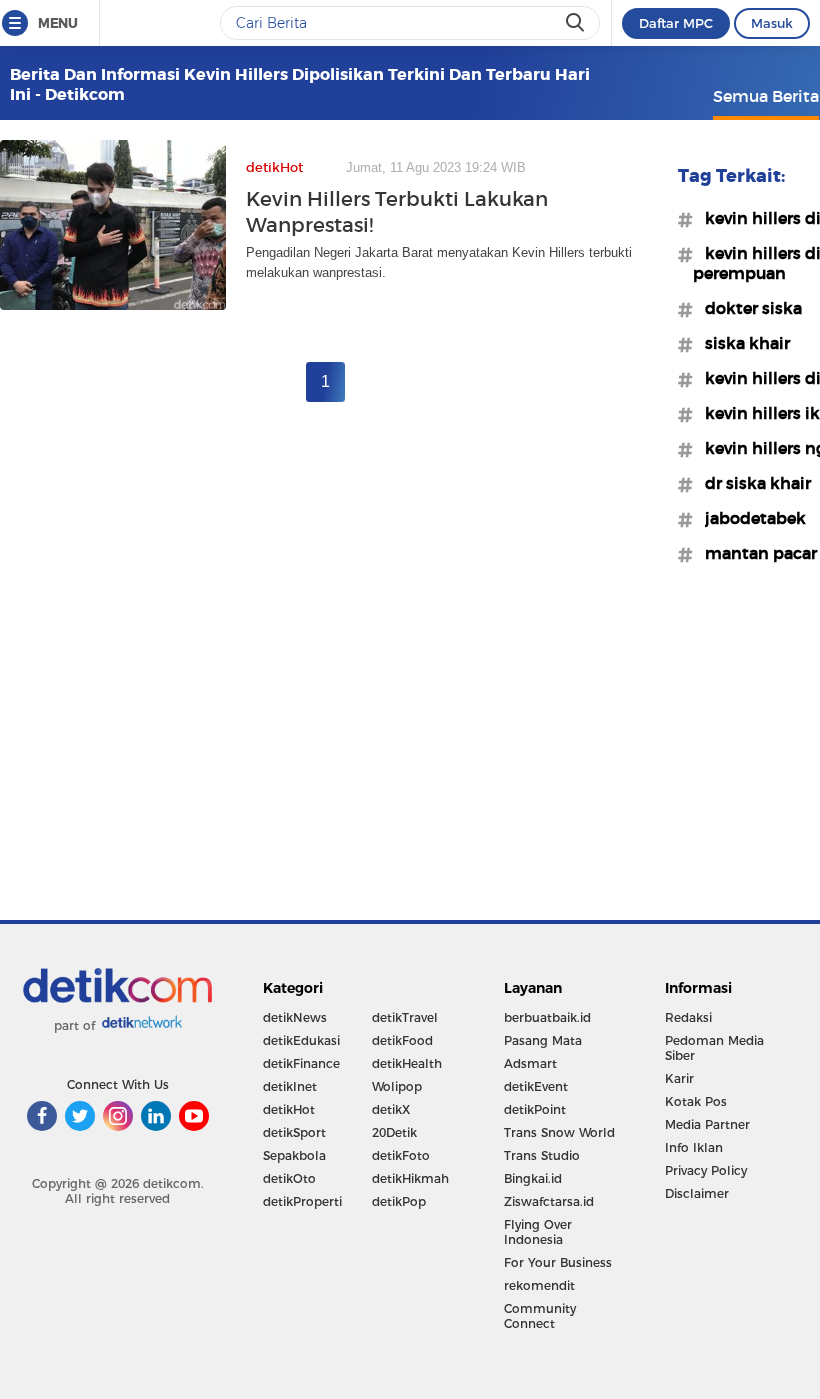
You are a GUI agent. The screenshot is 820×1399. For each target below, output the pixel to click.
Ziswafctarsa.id (549, 1201)
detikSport (294, 1132)
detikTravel (405, 1017)
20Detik (394, 1132)
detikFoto (401, 1155)
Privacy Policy (706, 1170)
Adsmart (530, 1063)
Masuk (772, 23)
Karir (679, 1078)
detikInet (290, 1086)
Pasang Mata (543, 1040)
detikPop (399, 1201)
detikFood (402, 1040)
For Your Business (558, 1262)
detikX (391, 1109)
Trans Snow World (559, 1132)
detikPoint (535, 1109)
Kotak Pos (696, 1101)
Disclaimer (697, 1193)
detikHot (289, 1109)
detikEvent (536, 1086)
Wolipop (397, 1086)
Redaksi (688, 1017)
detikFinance (301, 1063)
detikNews (295, 1017)
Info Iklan (694, 1147)
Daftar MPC (676, 23)
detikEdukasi (301, 1040)
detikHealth (407, 1063)
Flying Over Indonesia (538, 1232)
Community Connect (540, 1316)
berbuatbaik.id (547, 1017)
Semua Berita (766, 96)
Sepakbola (294, 1155)
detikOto (289, 1178)
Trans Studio (542, 1155)
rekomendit (539, 1285)
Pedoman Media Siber (714, 1048)
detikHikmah (410, 1178)
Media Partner (707, 1124)
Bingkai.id (533, 1178)
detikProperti (302, 1201)
